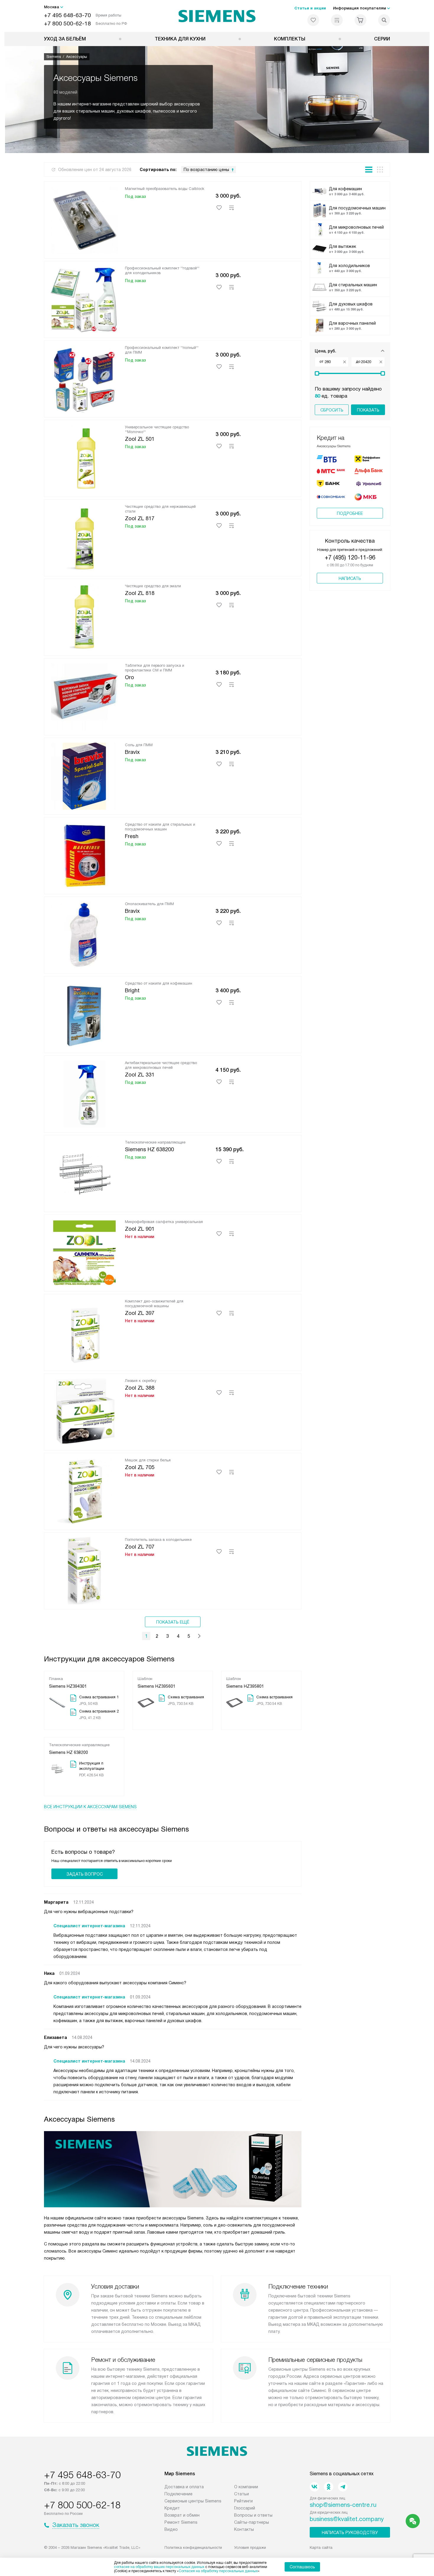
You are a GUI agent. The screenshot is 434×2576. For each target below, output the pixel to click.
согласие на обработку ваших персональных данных (159, 2567)
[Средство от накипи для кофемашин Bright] (84, 1014)
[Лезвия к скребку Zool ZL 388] (84, 1411)
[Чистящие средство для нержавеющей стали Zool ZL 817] (84, 537)
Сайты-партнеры (252, 2522)
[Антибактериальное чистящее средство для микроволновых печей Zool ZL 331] (84, 1093)
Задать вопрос (85, 1874)
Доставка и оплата (184, 2487)
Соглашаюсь (302, 2567)
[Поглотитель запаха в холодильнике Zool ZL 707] (84, 1570)
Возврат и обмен (182, 2515)
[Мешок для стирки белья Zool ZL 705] (84, 1490)
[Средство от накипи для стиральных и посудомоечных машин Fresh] (84, 855)
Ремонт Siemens (181, 2522)
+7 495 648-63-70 (67, 15)
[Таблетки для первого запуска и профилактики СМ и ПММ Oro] (84, 696)
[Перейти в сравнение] (337, 20)
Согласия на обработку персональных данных (218, 2571)
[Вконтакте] (314, 2487)
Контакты (244, 2529)
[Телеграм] (343, 2487)
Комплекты (290, 39)
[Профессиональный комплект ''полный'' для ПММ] (84, 378)
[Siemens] (217, 16)
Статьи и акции (310, 8)
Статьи (242, 2494)
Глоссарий (245, 2508)
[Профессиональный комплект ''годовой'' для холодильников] (84, 298)
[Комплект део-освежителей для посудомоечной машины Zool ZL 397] (84, 1331)
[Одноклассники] (329, 2487)
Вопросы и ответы (253, 2515)
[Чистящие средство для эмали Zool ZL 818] (84, 616)
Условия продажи (250, 2547)
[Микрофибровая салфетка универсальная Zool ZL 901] (84, 1252)
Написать (350, 578)
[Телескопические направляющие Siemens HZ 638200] (84, 1172)
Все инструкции (90, 1807)
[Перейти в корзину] (360, 20)
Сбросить (332, 410)
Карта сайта (321, 2547)
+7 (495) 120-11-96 (350, 557)
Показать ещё (173, 1622)
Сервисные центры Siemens (193, 2501)
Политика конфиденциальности (193, 2547)
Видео (171, 2529)
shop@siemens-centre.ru (343, 2505)
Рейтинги (243, 2501)
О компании (246, 2487)
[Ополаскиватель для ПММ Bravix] (84, 934)
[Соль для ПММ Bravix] (84, 775)
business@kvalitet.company (347, 2519)
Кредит (172, 2508)
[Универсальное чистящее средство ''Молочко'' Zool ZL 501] (84, 457)
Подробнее (350, 513)
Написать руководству (350, 2533)
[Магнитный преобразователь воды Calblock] (84, 219)
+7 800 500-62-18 (67, 23)
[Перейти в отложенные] (313, 20)
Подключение (178, 2494)
